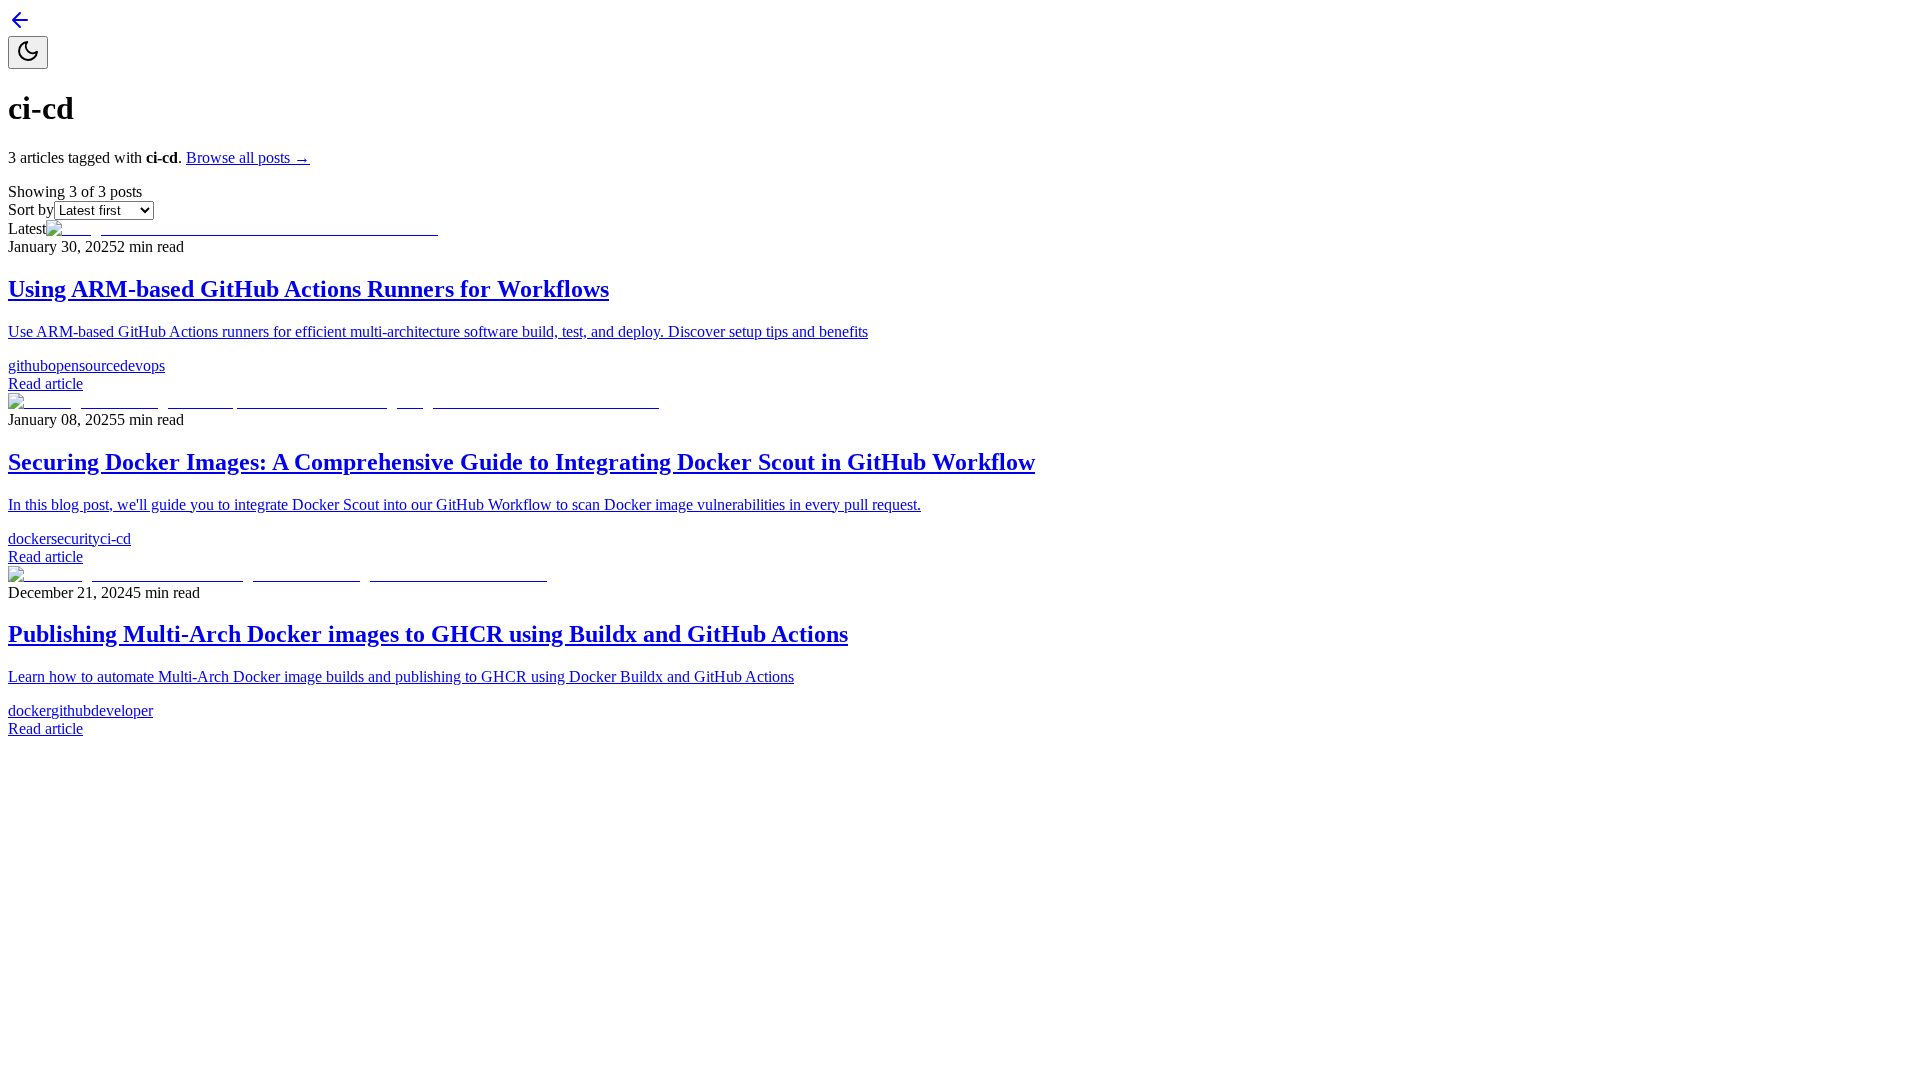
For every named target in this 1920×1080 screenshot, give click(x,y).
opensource (84, 365)
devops (142, 365)
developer (122, 710)
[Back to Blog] (20, 26)
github (28, 365)
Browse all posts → (248, 157)
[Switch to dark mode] (28, 52)
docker (29, 538)
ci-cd (115, 538)
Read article (45, 383)
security (75, 538)
